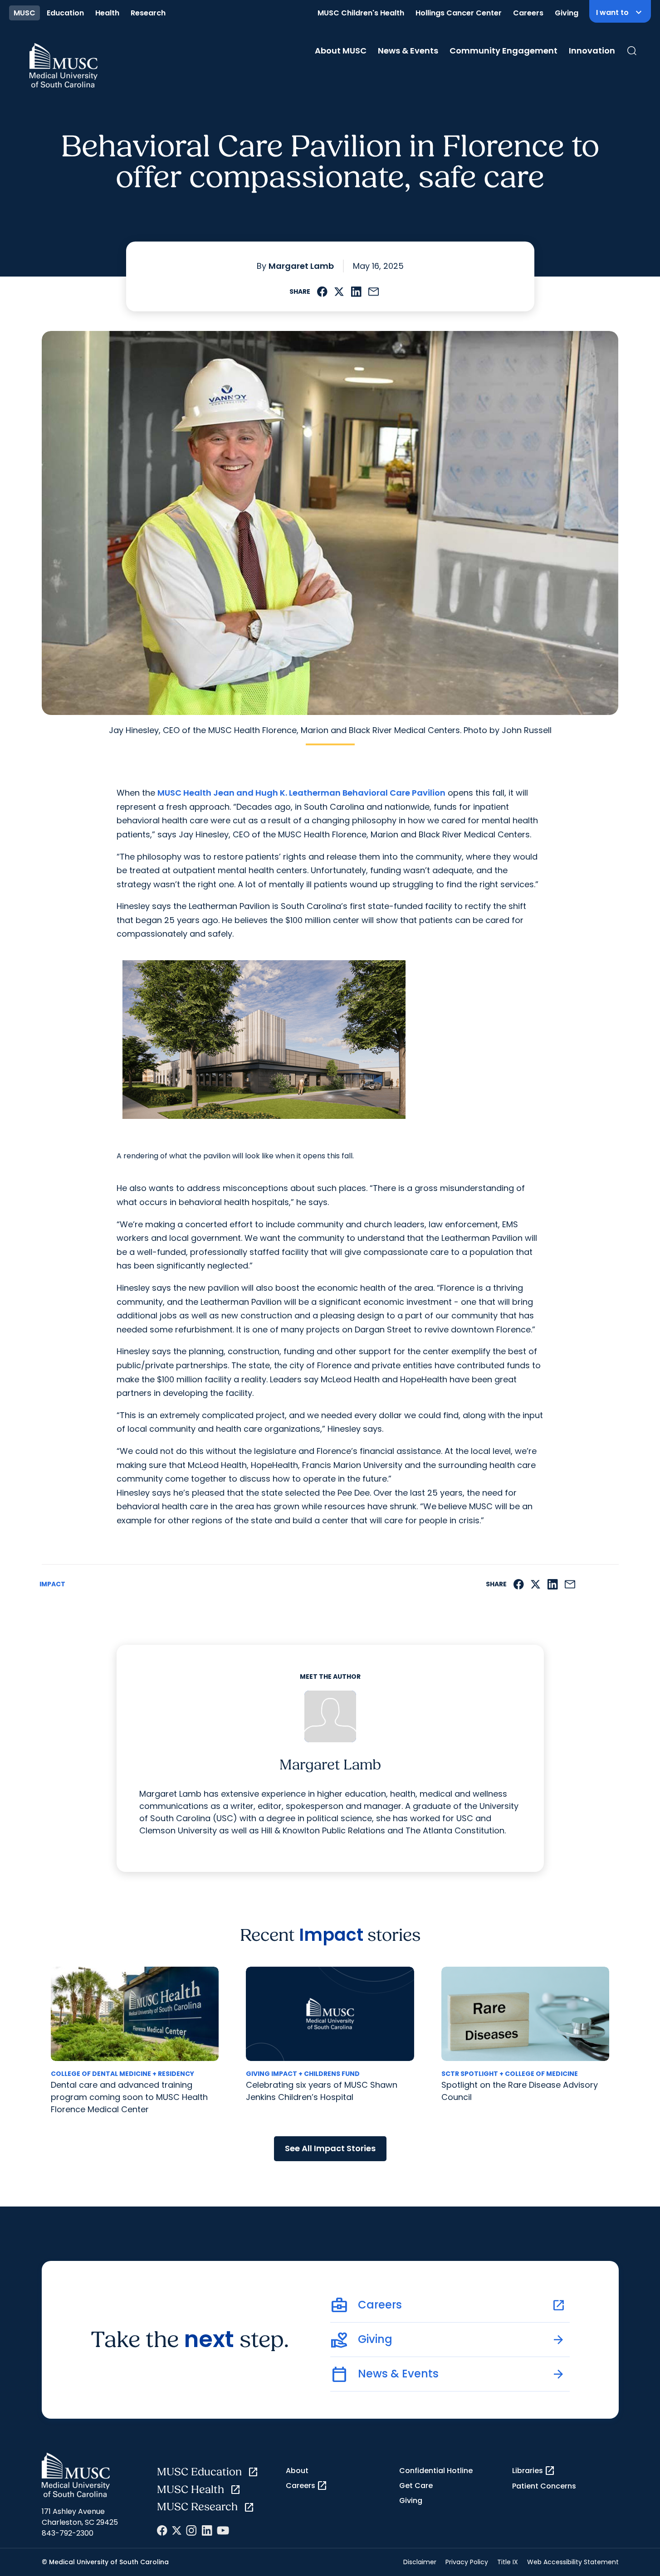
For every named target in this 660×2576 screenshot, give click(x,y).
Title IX (508, 2562)
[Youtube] (223, 2530)
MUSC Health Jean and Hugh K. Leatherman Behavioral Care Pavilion (301, 793)
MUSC (24, 13)
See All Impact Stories (330, 2148)
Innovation (592, 51)
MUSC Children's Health (361, 13)
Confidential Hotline (436, 2471)
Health (107, 13)
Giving (567, 13)
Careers (528, 13)
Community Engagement (504, 51)
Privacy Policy (467, 2562)
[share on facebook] (322, 292)
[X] (177, 2530)
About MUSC (341, 51)
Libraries (534, 2471)
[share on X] (339, 292)
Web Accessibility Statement (573, 2562)
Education (65, 13)
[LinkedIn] (207, 2530)
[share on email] (374, 292)
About (297, 2471)
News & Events (408, 51)
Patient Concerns (544, 2486)
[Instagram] (191, 2530)
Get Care (416, 2486)
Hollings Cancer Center (459, 13)
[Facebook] (162, 2530)
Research (148, 13)
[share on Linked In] (356, 292)
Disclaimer (420, 2562)
